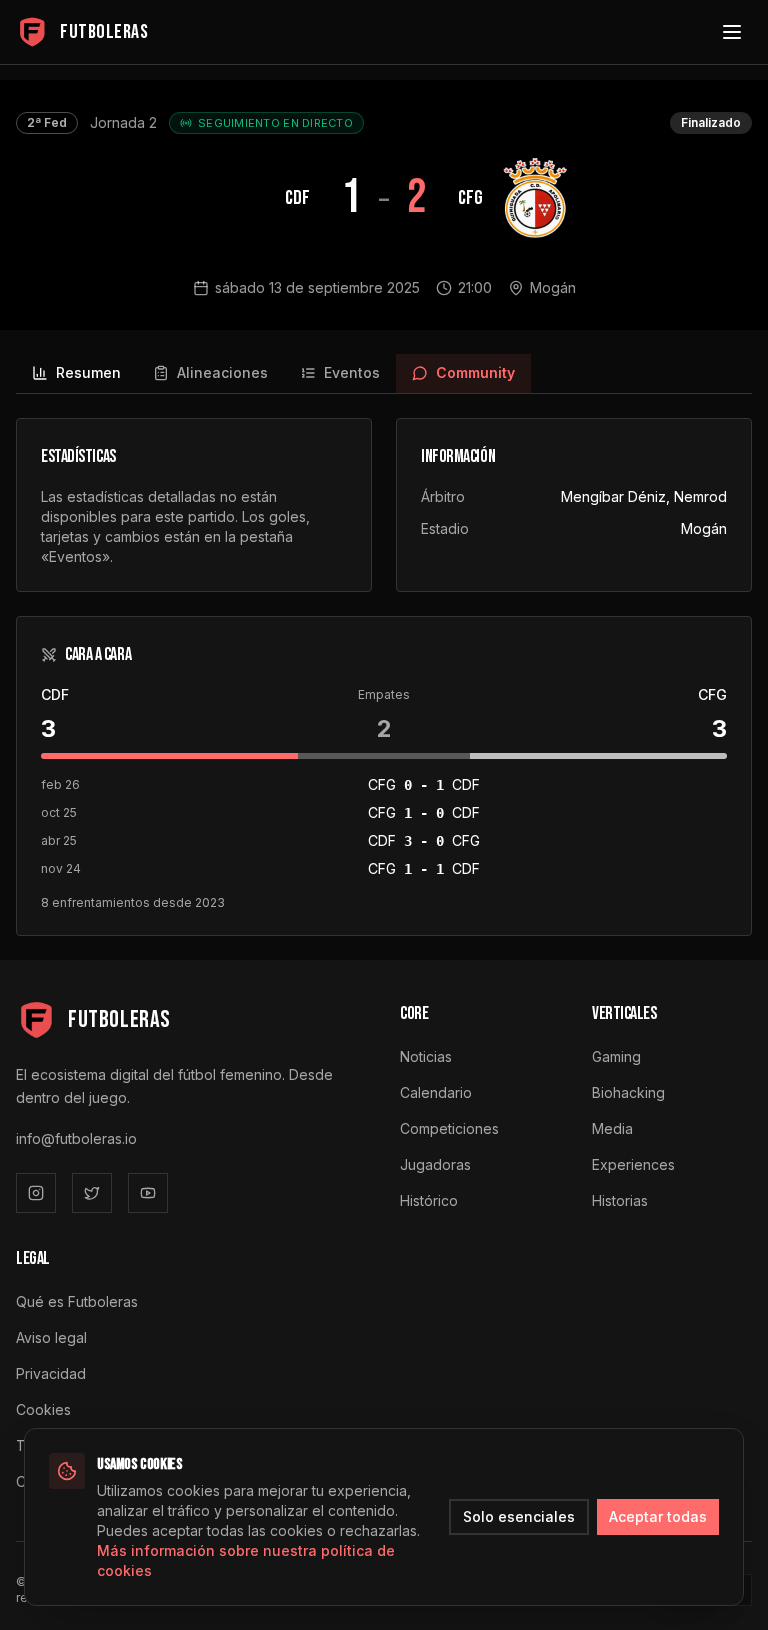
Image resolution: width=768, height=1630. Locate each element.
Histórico (429, 1200)
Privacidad (51, 1373)
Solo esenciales (519, 1516)
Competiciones (449, 1128)
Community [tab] (475, 372)
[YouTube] (148, 1193)
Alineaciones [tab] (222, 372)
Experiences (633, 1164)
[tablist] (384, 374)
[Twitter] (92, 1193)
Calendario (436, 1092)
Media (612, 1128)
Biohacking (628, 1092)
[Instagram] (36, 1193)
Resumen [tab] (88, 372)
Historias (620, 1200)
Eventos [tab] (352, 372)
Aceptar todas (658, 1516)
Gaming (616, 1056)
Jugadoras (435, 1164)
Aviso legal (51, 1337)
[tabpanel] (384, 677)
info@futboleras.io (76, 1138)
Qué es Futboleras (77, 1301)
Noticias (426, 1056)
